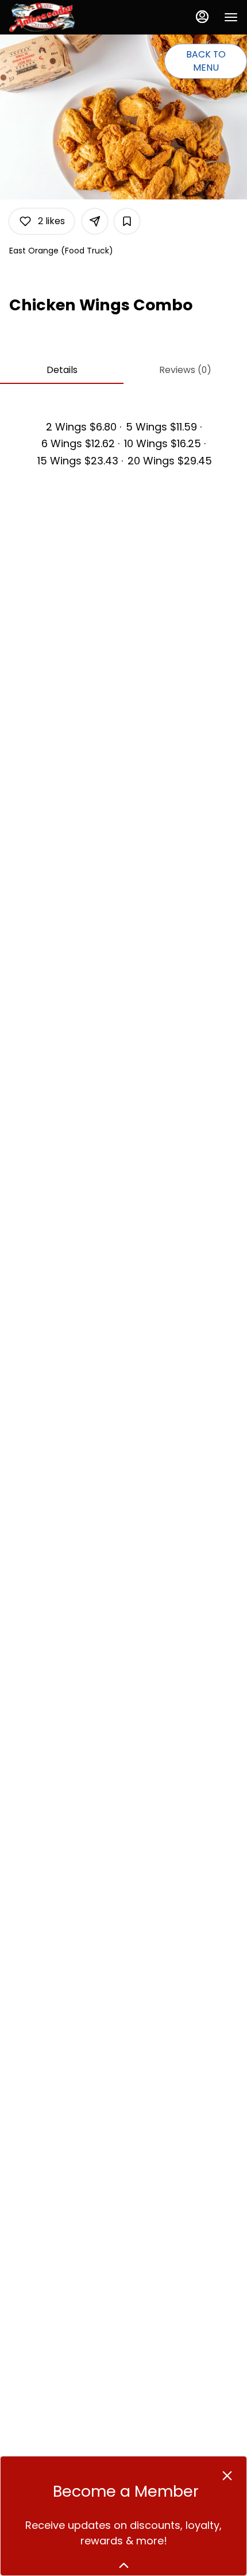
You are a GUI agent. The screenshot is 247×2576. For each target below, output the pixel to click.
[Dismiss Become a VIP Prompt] (227, 2476)
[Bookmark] (127, 221)
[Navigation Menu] (231, 17)
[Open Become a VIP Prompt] (124, 2565)
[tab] (62, 370)
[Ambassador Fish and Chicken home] (61, 17)
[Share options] (95, 221)
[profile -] (202, 17)
